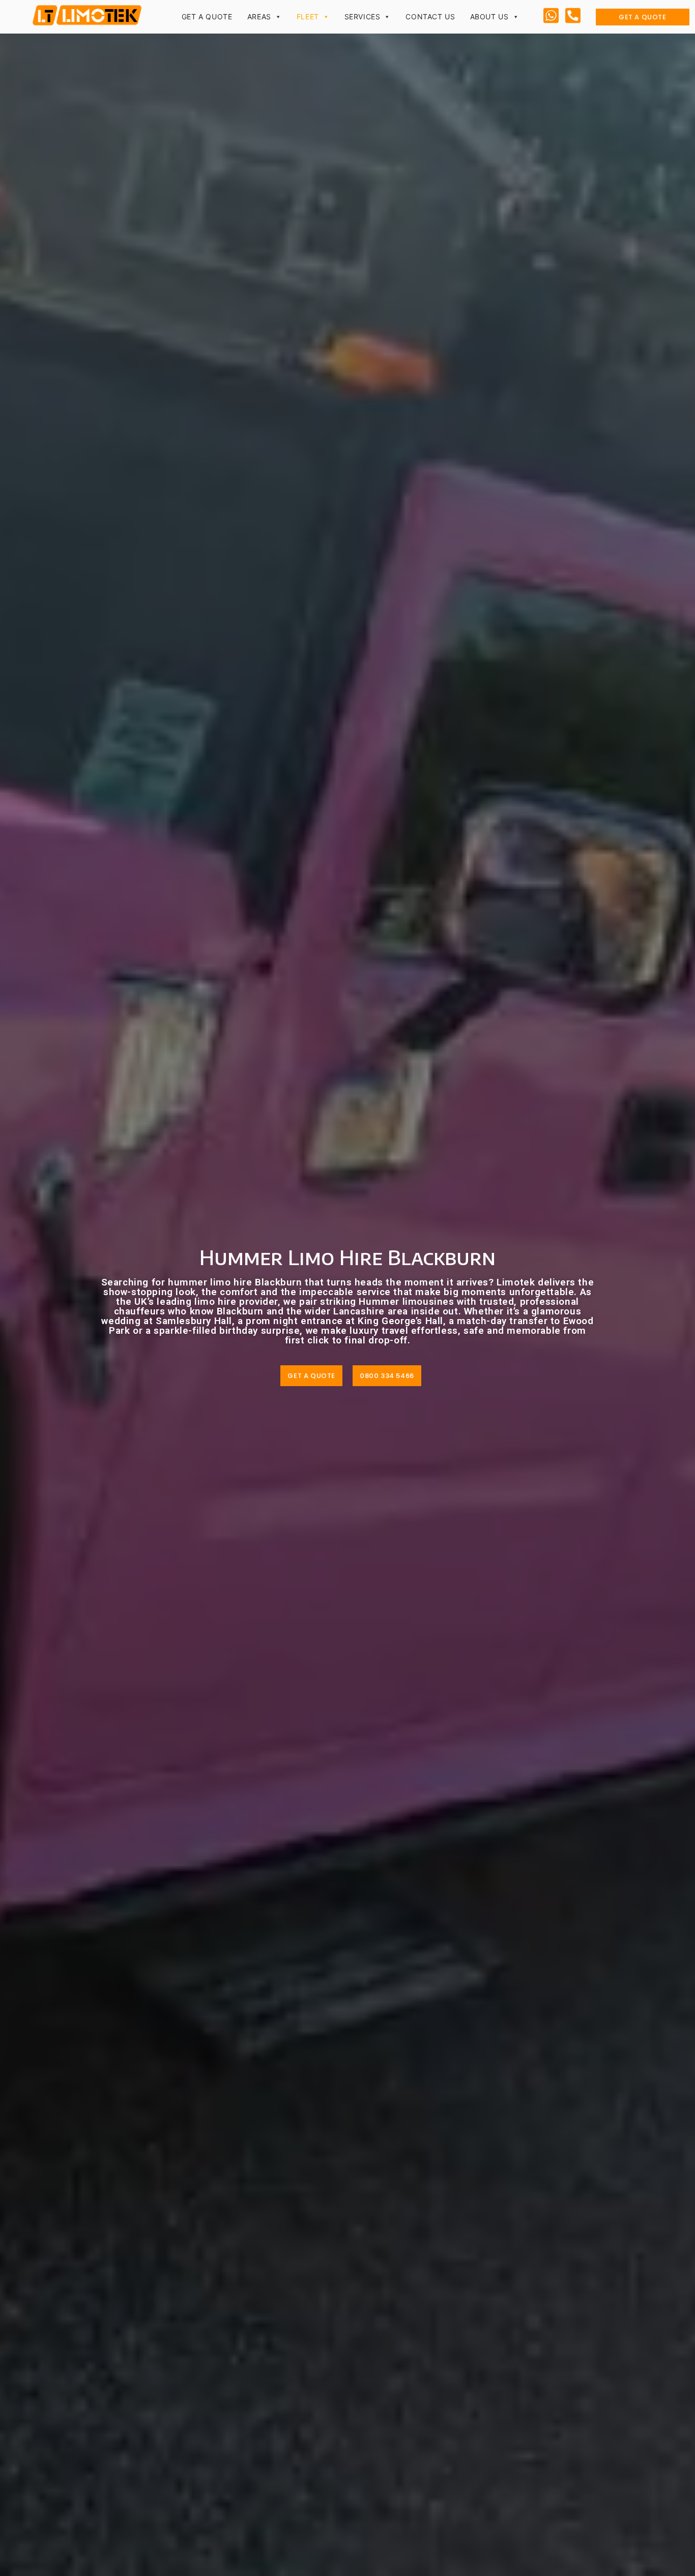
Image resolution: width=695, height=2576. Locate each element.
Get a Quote (207, 17)
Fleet (308, 17)
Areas (259, 17)
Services (363, 17)
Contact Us (430, 17)
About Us (489, 17)
